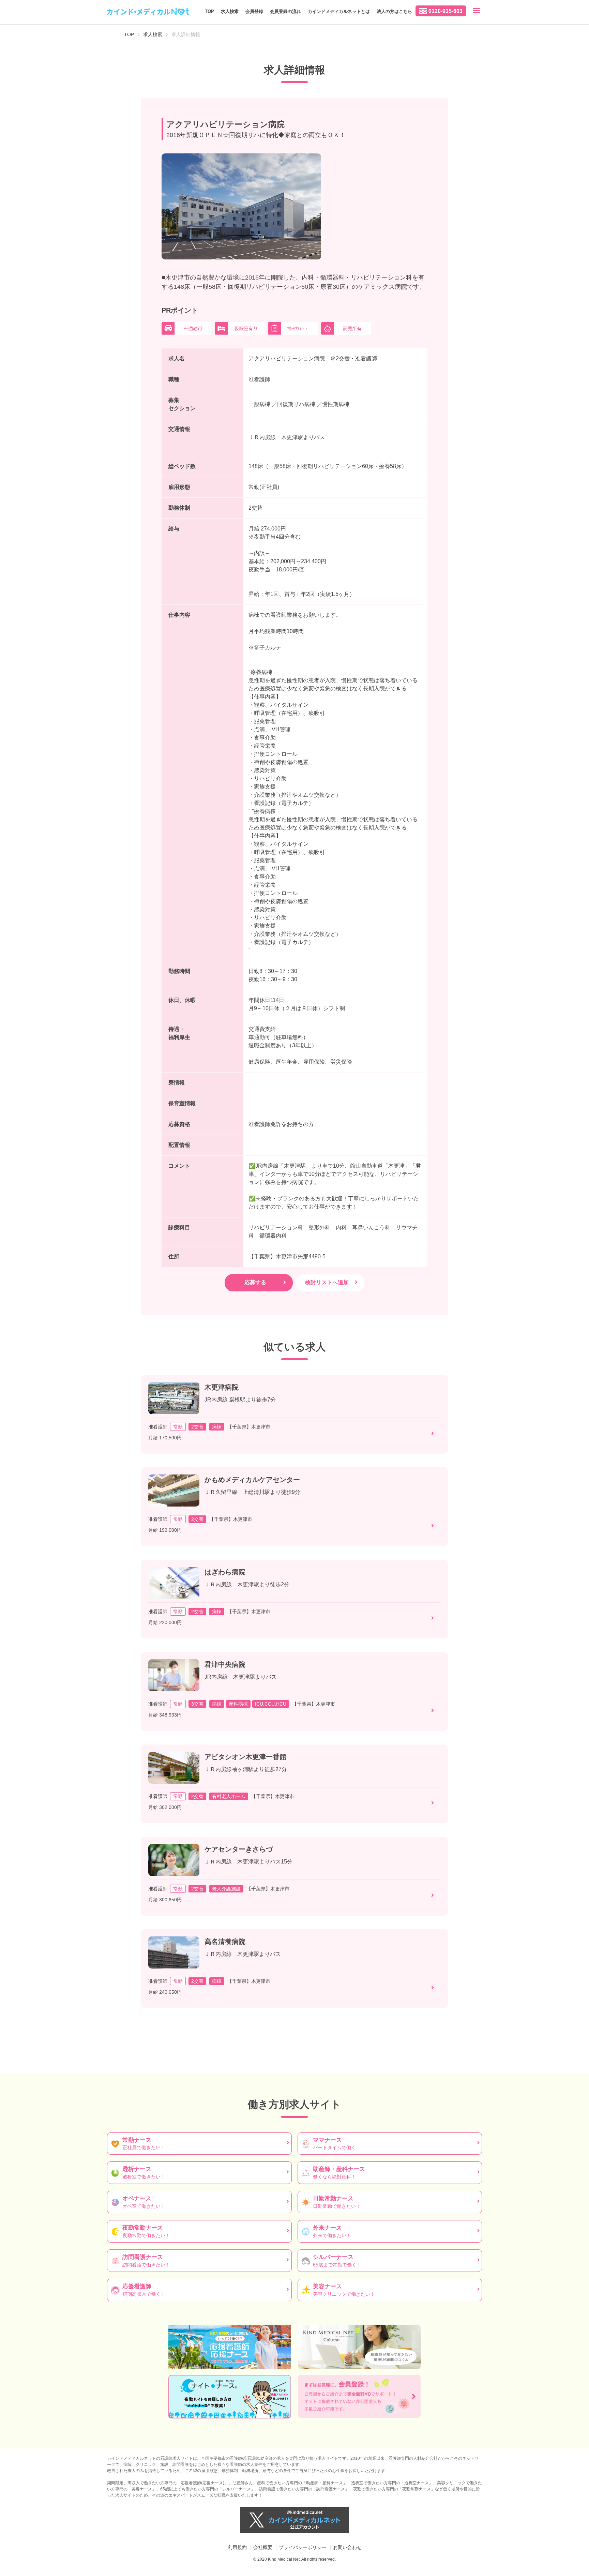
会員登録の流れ (285, 11)
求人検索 (230, 11)
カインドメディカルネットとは (339, 11)
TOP (209, 11)
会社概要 (263, 2547)
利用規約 (237, 2547)
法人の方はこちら (394, 11)
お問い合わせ (347, 2547)
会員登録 (254, 11)
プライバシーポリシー (303, 2547)
